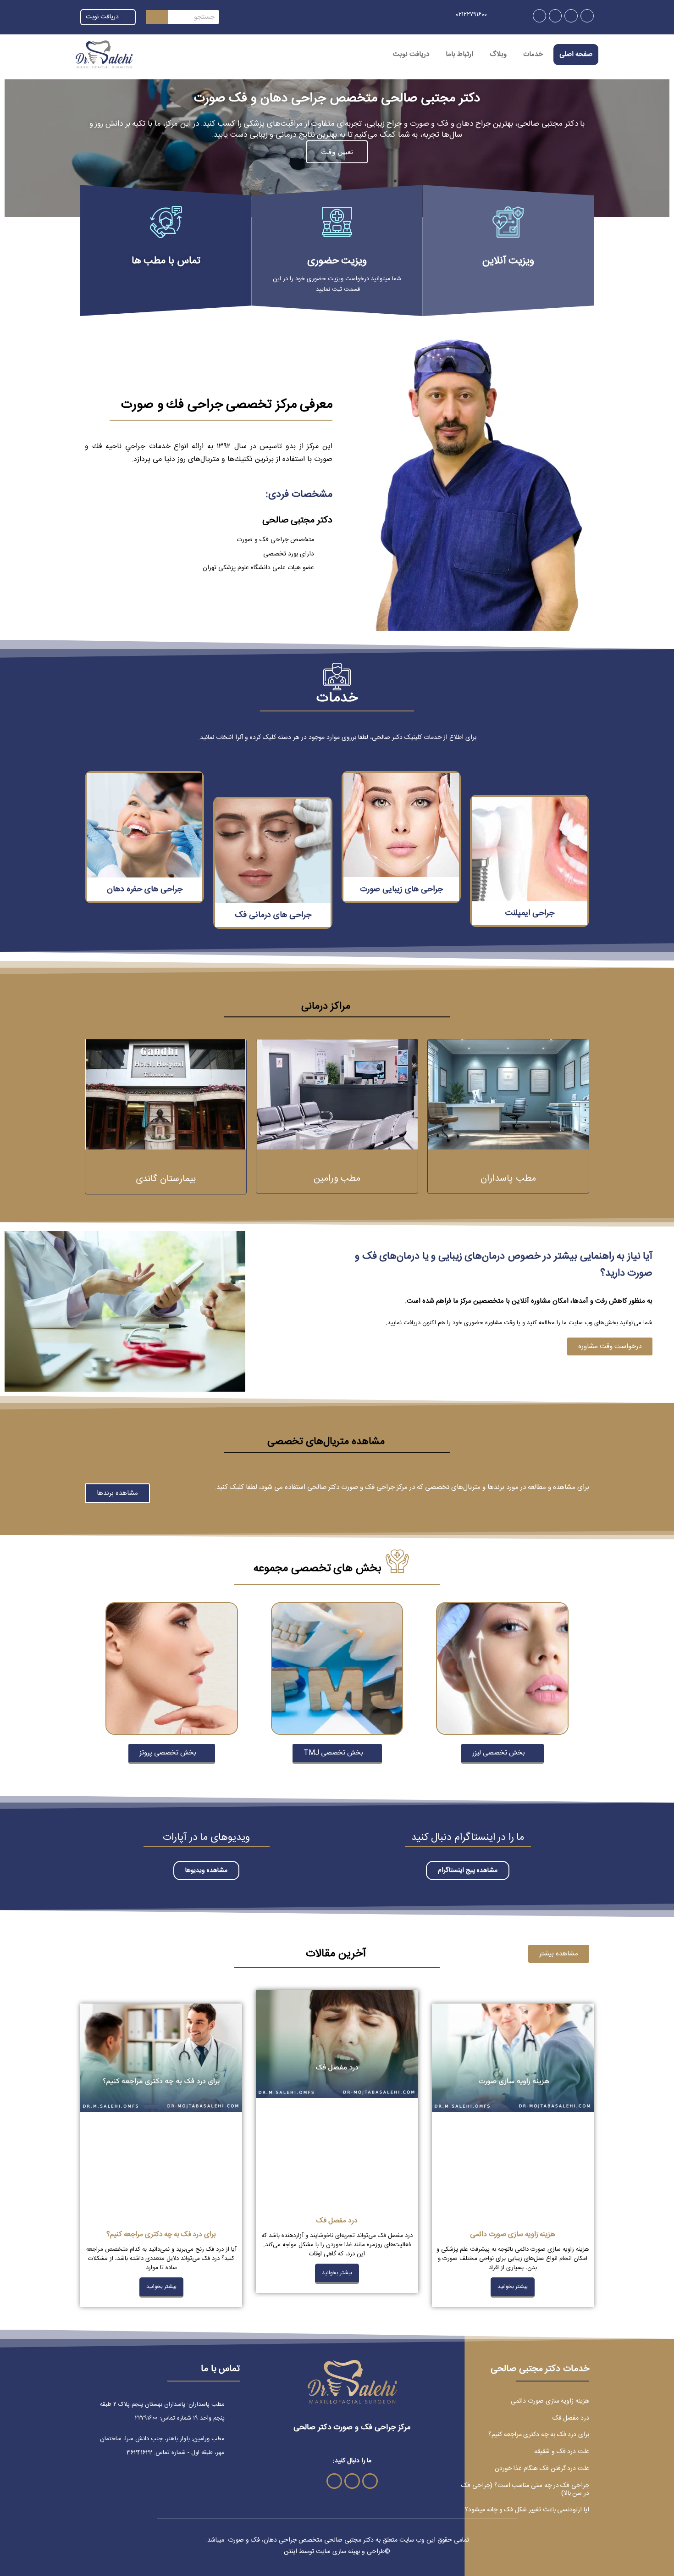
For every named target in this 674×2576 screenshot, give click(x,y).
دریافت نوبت (411, 54)
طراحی (376, 2552)
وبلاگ (498, 54)
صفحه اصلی (576, 54)
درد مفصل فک (337, 2221)
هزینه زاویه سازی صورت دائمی (513, 2235)
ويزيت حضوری (337, 261)
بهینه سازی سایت (338, 2552)
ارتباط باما (459, 54)
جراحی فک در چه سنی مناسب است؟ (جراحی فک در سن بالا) (525, 2490)
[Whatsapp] (555, 16)
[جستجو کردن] (157, 17)
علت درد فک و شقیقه (562, 2452)
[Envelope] (539, 16)
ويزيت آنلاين (508, 261)
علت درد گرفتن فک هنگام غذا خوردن (542, 2469)
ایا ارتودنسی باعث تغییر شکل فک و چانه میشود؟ (527, 2510)
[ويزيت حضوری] (337, 222)
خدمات (533, 54)
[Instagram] (587, 16)
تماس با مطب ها (166, 261)
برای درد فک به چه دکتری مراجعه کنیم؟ (161, 2235)
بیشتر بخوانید (513, 2287)
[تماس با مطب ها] (166, 222)
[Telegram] (571, 16)
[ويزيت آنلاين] (508, 222)
